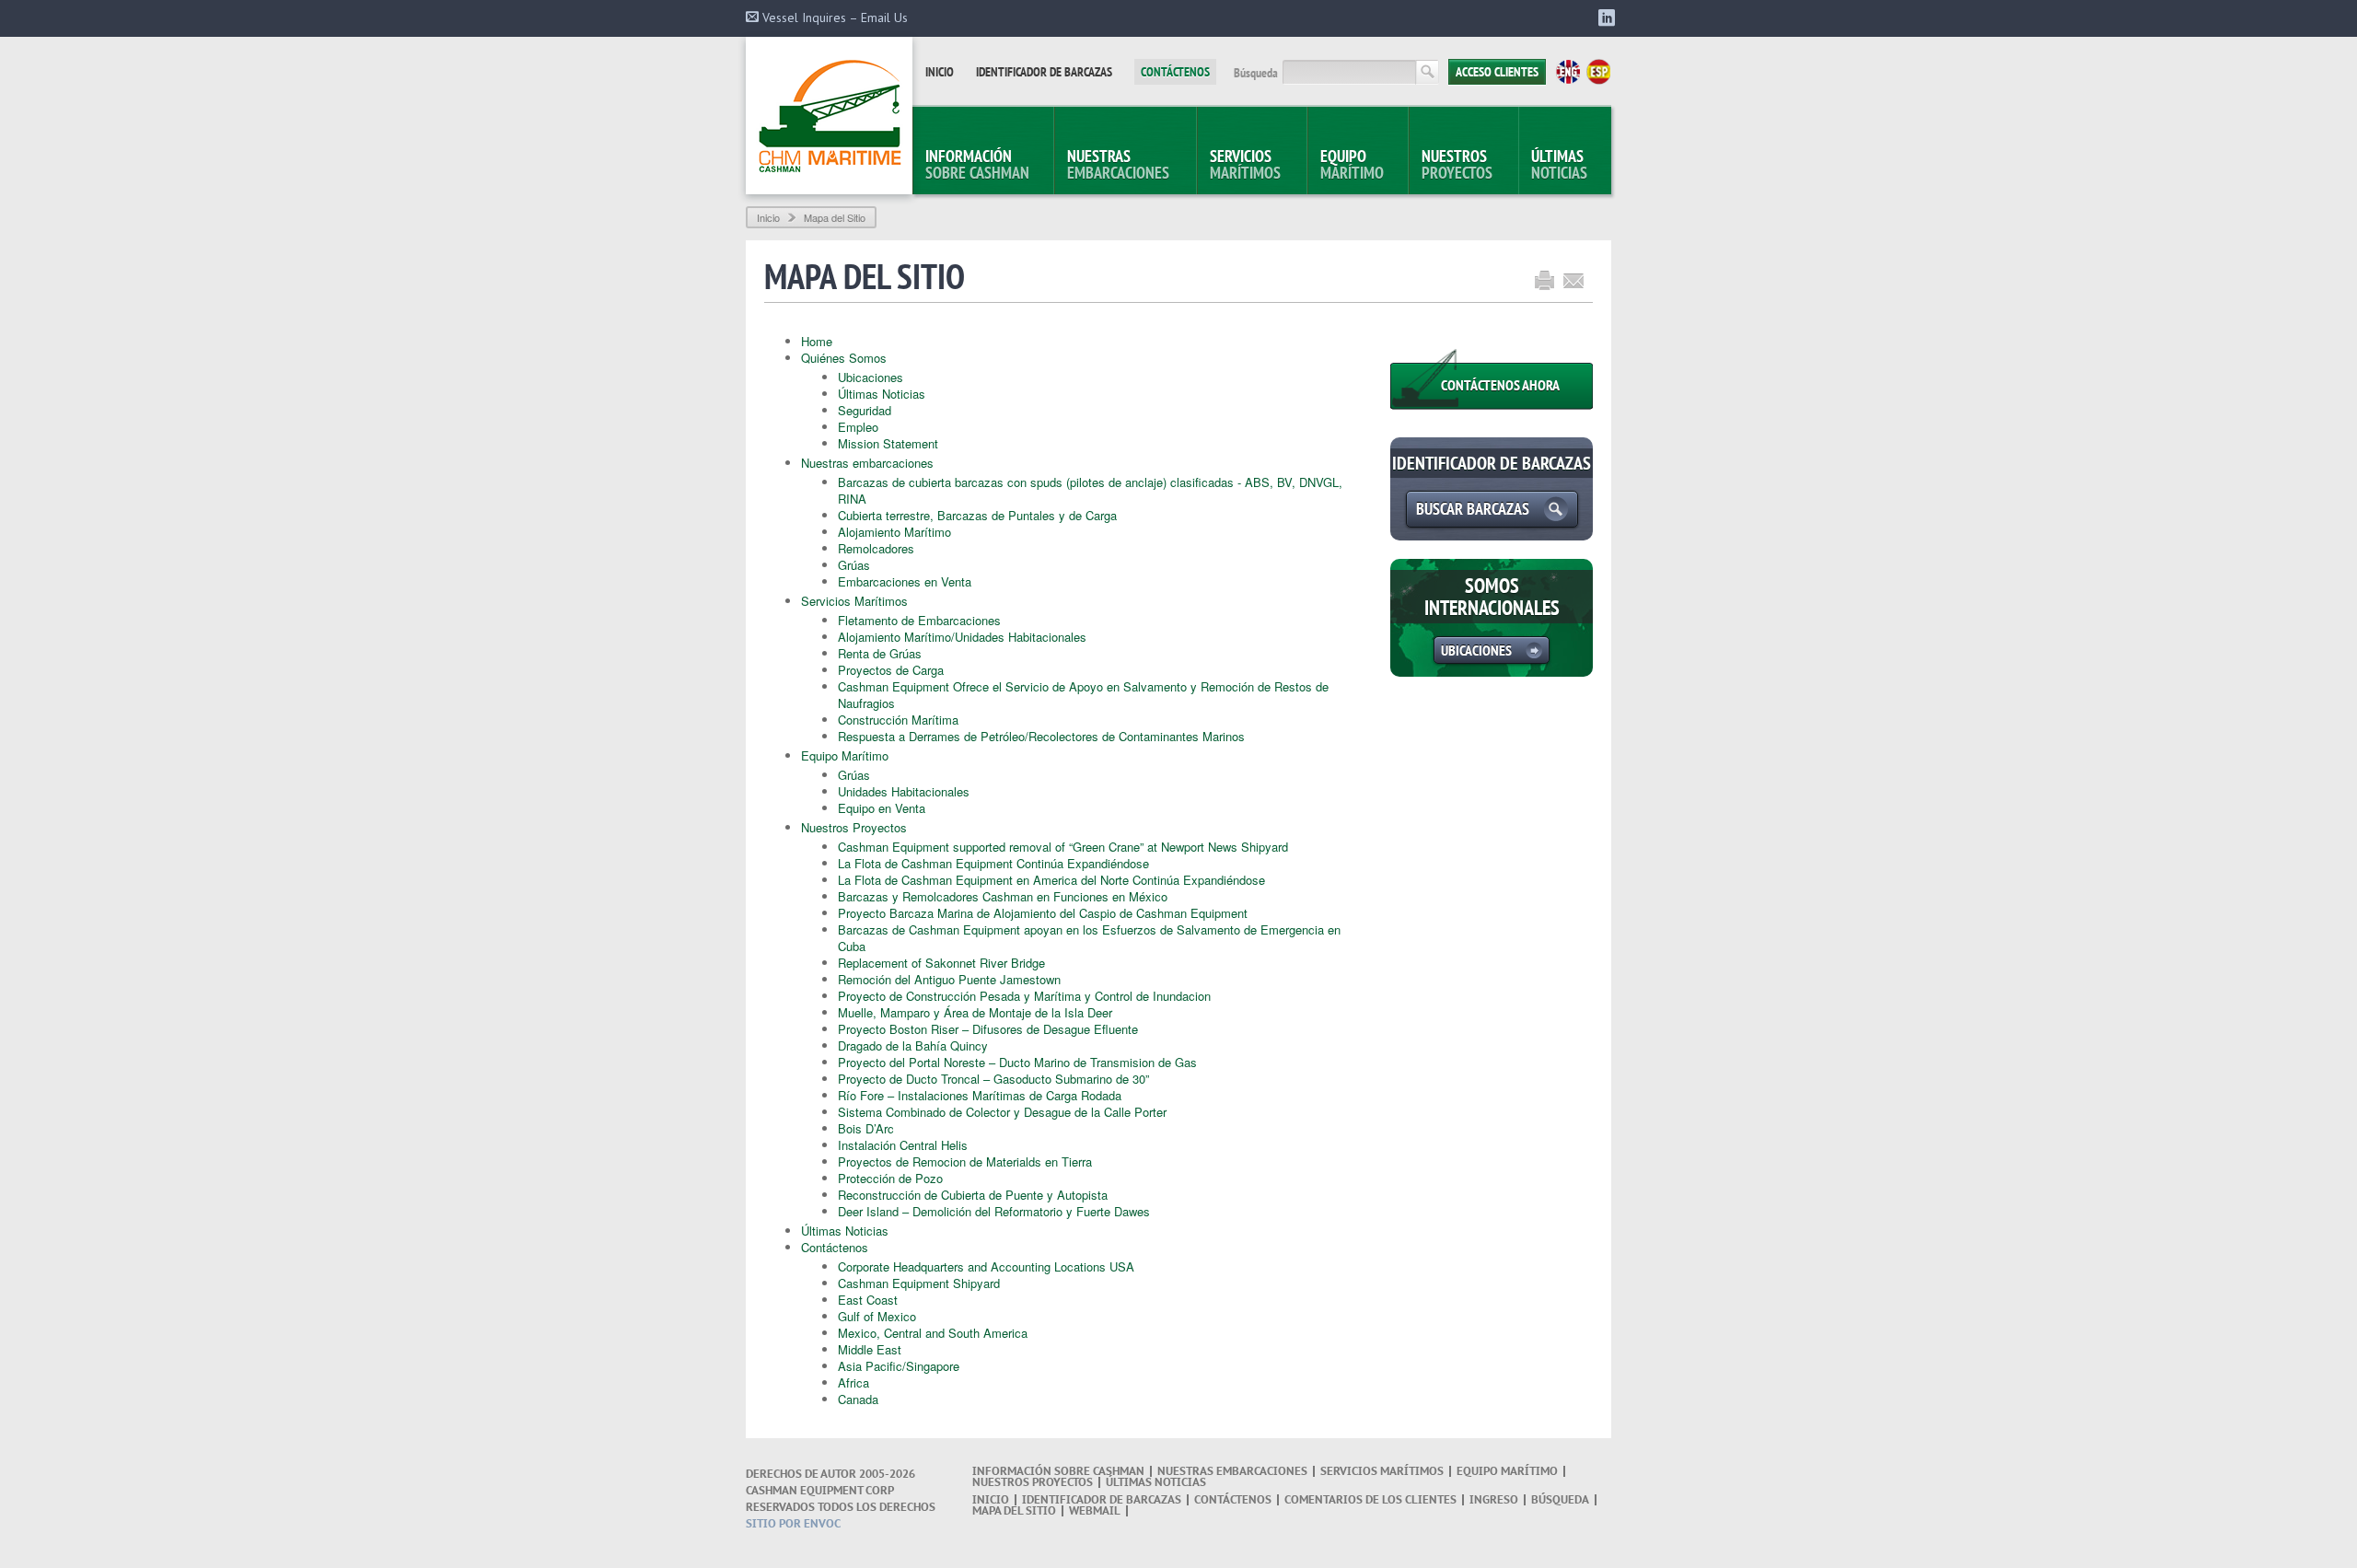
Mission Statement (888, 443)
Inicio (940, 72)
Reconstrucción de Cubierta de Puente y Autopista (973, 1195)
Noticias (1559, 164)
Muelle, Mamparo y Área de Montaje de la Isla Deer (975, 1012)
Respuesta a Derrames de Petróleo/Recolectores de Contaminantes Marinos (1041, 736)
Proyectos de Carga (891, 670)
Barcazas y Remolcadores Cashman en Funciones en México (1003, 896)
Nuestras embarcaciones (867, 463)
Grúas (854, 565)
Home (817, 341)
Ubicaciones (871, 377)
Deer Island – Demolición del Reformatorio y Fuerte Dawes (994, 1211)
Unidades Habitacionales (904, 791)
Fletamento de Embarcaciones (919, 620)
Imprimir (1544, 280)
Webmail (1095, 1511)
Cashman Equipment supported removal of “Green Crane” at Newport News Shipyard (1063, 847)
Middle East (870, 1349)
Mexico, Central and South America (933, 1333)
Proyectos (1457, 164)
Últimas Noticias (882, 394)
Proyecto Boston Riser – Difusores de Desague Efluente (988, 1029)
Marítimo (1352, 164)
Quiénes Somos (844, 358)
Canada (858, 1399)
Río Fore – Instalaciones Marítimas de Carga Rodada (980, 1095)
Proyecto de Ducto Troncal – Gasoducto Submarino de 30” (993, 1079)
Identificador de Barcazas (1044, 72)
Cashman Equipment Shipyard (919, 1283)
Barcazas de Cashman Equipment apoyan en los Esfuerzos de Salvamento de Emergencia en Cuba (1089, 938)
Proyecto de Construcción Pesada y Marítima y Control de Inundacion (1024, 996)
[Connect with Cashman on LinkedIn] (1603, 20)
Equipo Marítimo (845, 755)
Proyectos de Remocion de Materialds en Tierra (965, 1161)
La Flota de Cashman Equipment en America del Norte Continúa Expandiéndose (1051, 880)
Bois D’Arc (866, 1128)
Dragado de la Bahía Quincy (913, 1045)
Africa (853, 1382)
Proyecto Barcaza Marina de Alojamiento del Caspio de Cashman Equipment (1043, 913)
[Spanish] (1598, 72)
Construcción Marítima (898, 720)
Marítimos (1245, 164)
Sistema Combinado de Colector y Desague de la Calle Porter (1002, 1112)
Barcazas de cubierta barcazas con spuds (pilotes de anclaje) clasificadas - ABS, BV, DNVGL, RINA (1090, 490)
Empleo (858, 427)
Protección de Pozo (890, 1178)
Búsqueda (1256, 73)
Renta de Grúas (880, 653)
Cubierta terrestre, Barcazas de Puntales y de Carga (977, 515)
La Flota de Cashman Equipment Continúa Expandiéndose (993, 863)
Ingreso (1494, 1500)
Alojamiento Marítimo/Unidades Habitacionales (962, 637)
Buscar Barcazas (1473, 509)
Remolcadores (876, 548)
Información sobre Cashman (1058, 1471)
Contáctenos (1175, 72)
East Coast (868, 1300)
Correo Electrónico (1573, 281)
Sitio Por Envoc (793, 1523)
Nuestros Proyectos (854, 827)
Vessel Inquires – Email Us (833, 17)
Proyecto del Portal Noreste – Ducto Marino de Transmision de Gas (1017, 1062)
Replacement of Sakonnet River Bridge (941, 963)
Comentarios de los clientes (1370, 1500)
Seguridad (865, 410)
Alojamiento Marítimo (894, 532)
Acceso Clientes (1497, 72)
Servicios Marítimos (854, 601)
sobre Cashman (977, 164)
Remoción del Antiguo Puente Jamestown (949, 979)
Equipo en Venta (882, 808)
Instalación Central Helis (903, 1145)
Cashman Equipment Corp (829, 116)
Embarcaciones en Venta (905, 581)
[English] (1568, 72)
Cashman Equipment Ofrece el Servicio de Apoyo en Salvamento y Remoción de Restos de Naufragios (1083, 695)
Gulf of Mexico (877, 1316)
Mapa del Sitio (1014, 1511)
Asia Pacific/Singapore (899, 1366)
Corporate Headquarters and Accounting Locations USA (986, 1266)
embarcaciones (1118, 164)
